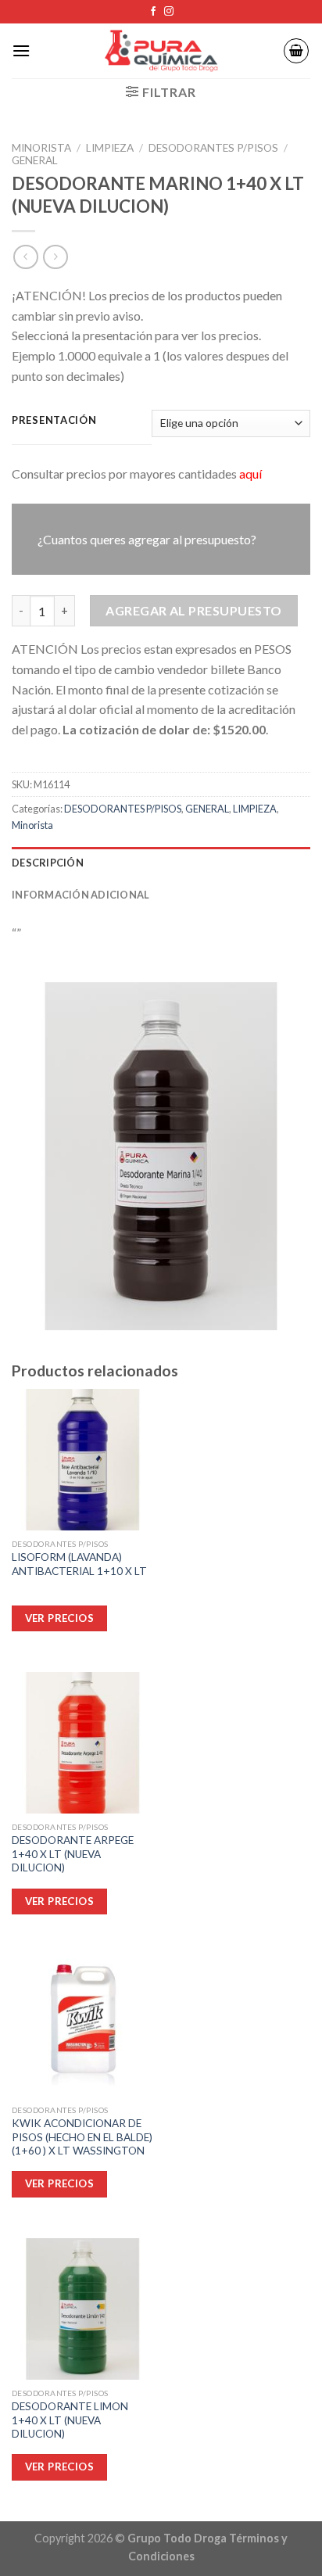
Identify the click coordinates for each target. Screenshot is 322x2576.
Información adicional (80, 895)
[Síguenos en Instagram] (169, 12)
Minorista (41, 148)
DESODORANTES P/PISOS (213, 148)
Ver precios (59, 2467)
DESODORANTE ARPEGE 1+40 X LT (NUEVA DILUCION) (73, 1854)
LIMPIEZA (110, 148)
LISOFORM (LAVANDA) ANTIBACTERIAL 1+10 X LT (79, 1564)
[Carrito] (296, 51)
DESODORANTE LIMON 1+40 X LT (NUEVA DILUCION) (70, 2420)
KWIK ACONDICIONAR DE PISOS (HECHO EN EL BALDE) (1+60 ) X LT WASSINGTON (82, 2137)
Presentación (54, 421)
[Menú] (21, 50)
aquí (250, 474)
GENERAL (35, 160)
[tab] (161, 863)
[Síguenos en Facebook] (153, 12)
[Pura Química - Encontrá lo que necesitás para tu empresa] (161, 51)
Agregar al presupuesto (194, 610)
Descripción (48, 863)
